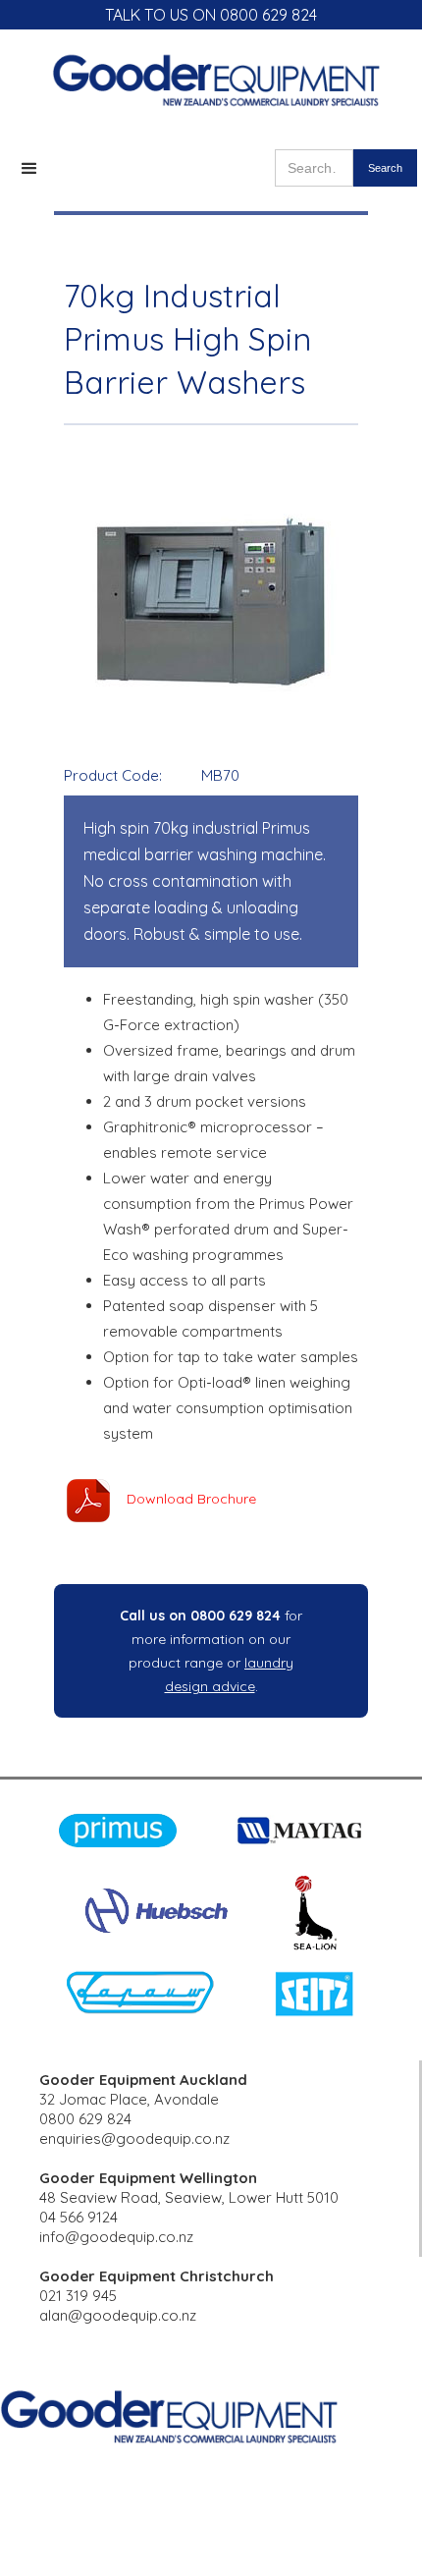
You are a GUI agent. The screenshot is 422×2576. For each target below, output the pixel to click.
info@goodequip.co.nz (116, 2237)
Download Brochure (191, 1499)
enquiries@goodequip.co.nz (134, 2138)
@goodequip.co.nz (132, 2315)
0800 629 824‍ (85, 2119)
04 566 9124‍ (79, 2217)
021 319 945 (78, 2296)
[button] (29, 169)
